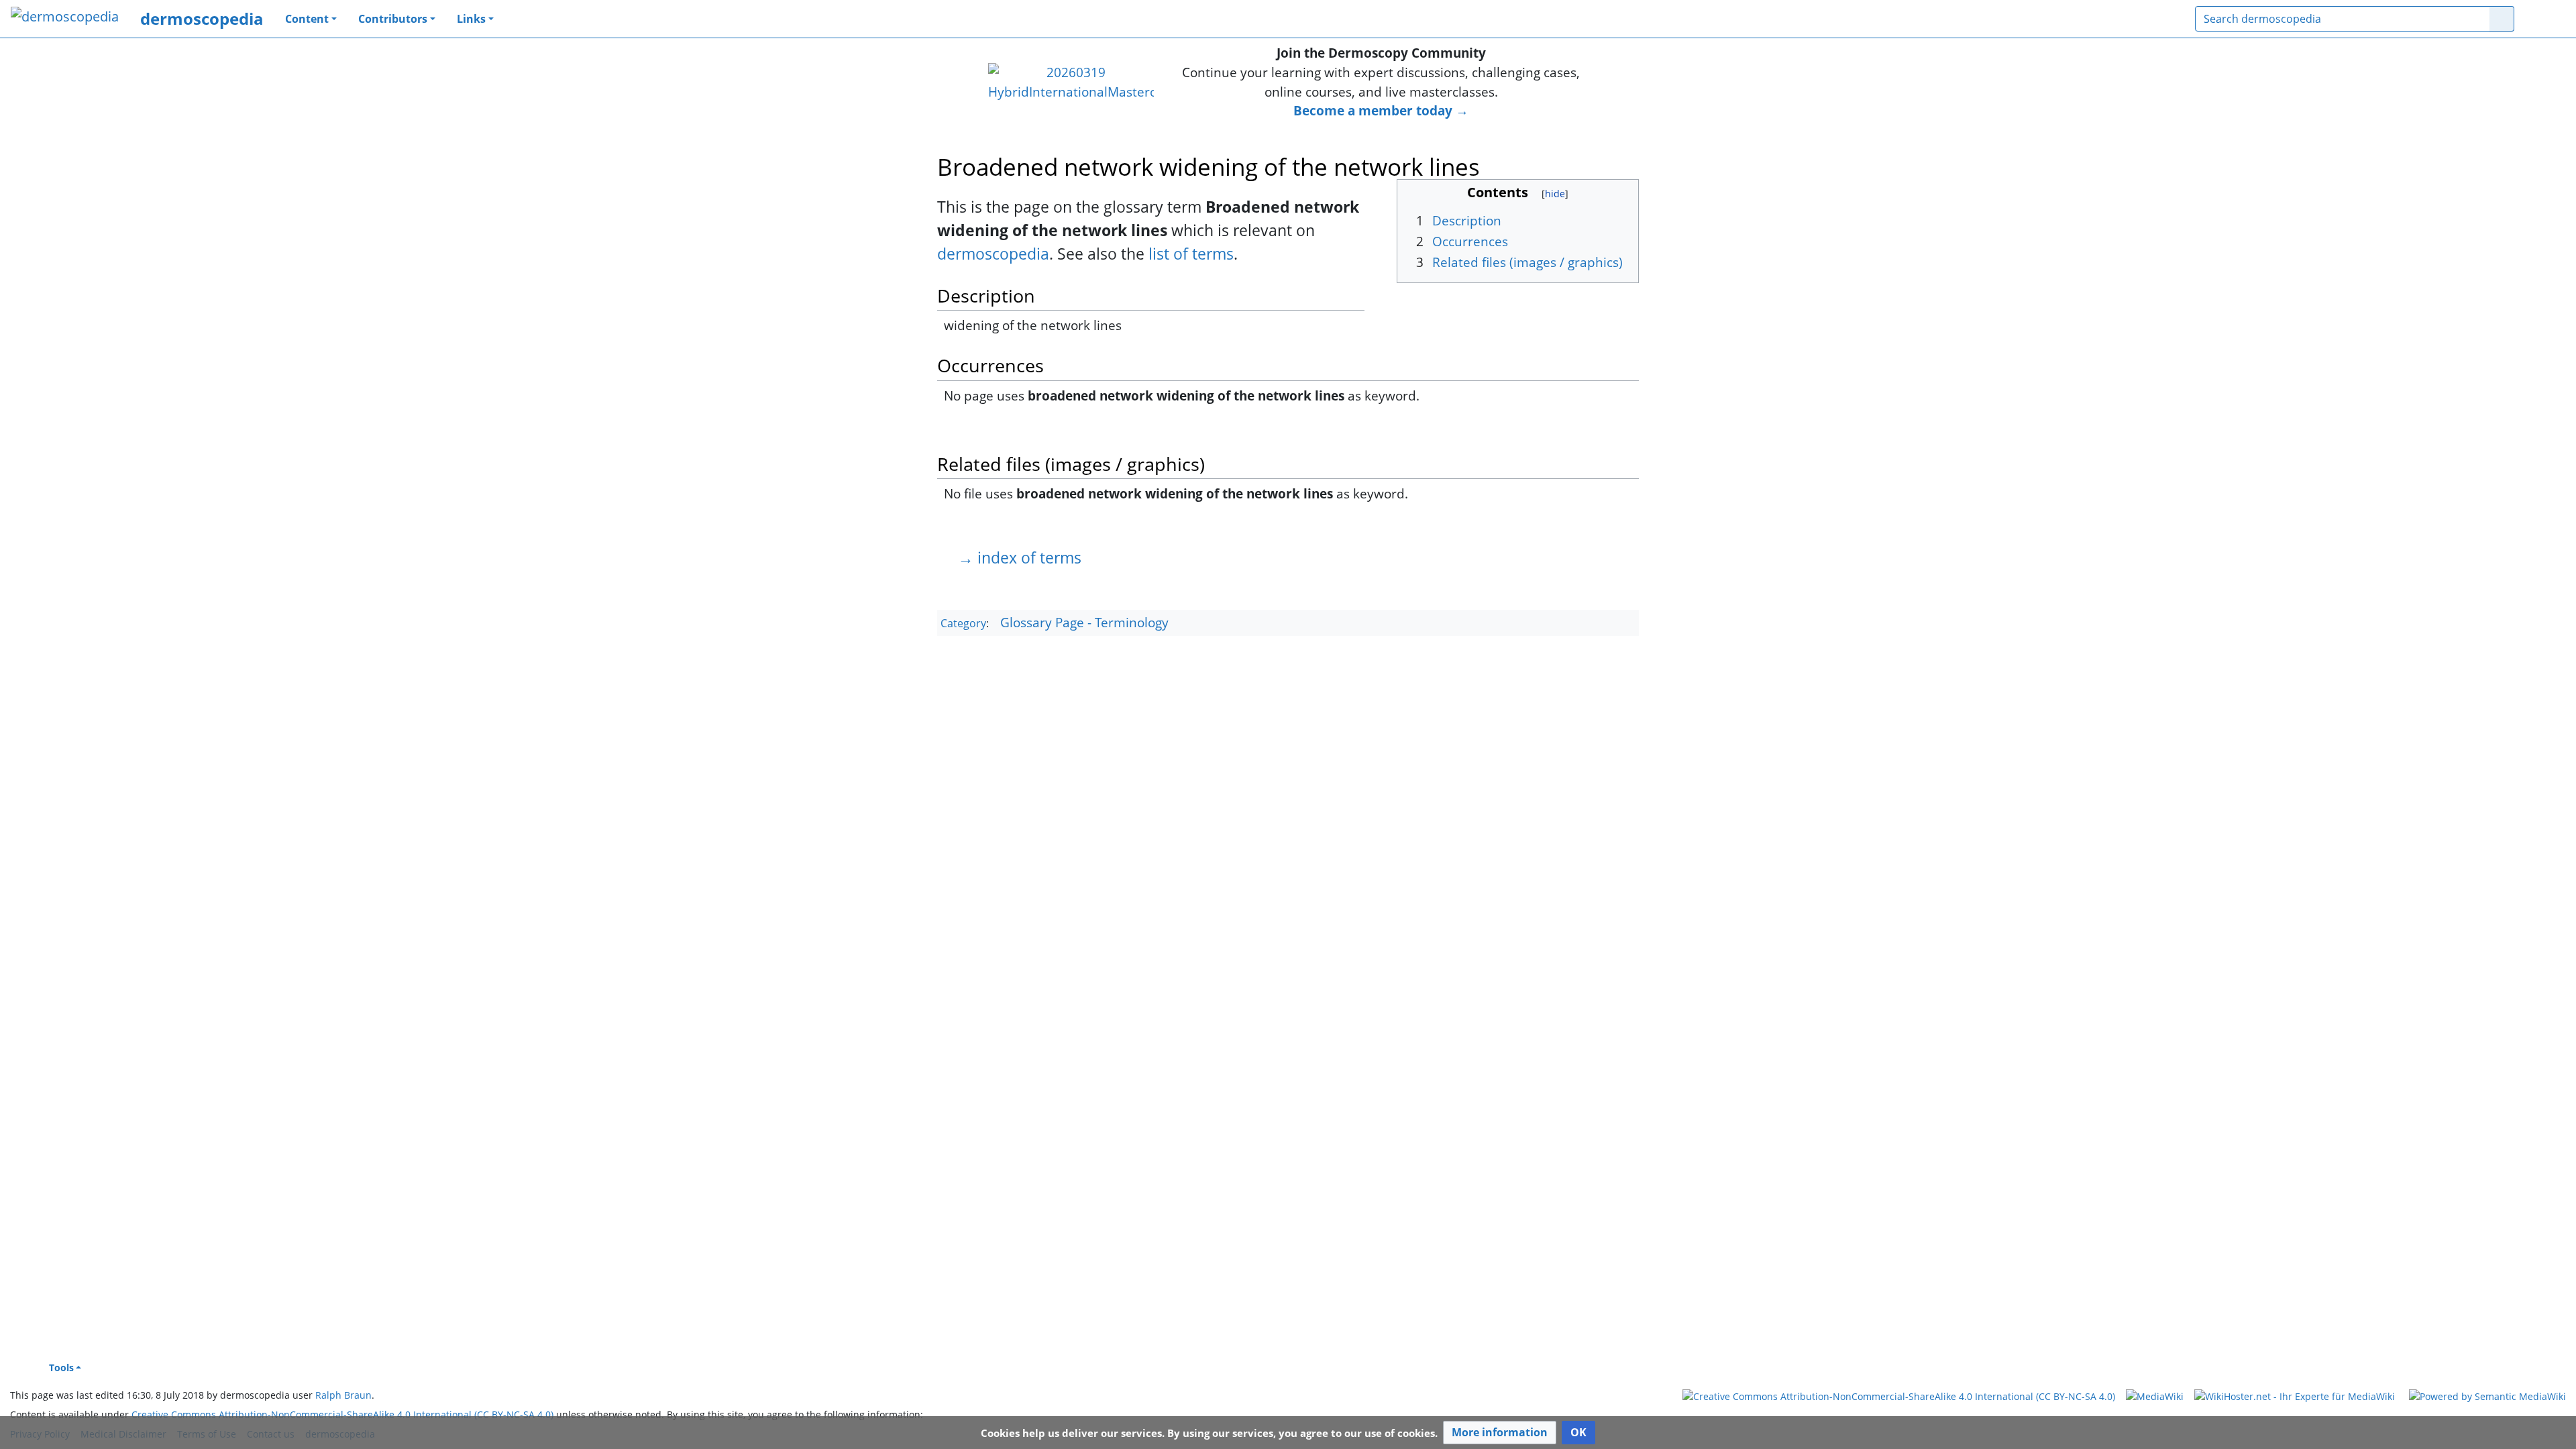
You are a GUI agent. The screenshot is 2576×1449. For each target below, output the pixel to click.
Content (307, 19)
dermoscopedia (202, 18)
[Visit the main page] (65, 18)
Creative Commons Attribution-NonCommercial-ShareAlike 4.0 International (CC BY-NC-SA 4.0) (342, 1414)
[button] (1500, 1433)
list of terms (1191, 254)
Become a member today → (1381, 110)
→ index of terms (1020, 557)
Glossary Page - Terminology (1084, 622)
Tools (61, 1367)
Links (471, 19)
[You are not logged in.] (2545, 19)
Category (963, 623)
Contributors (393, 19)
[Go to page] (2502, 19)
